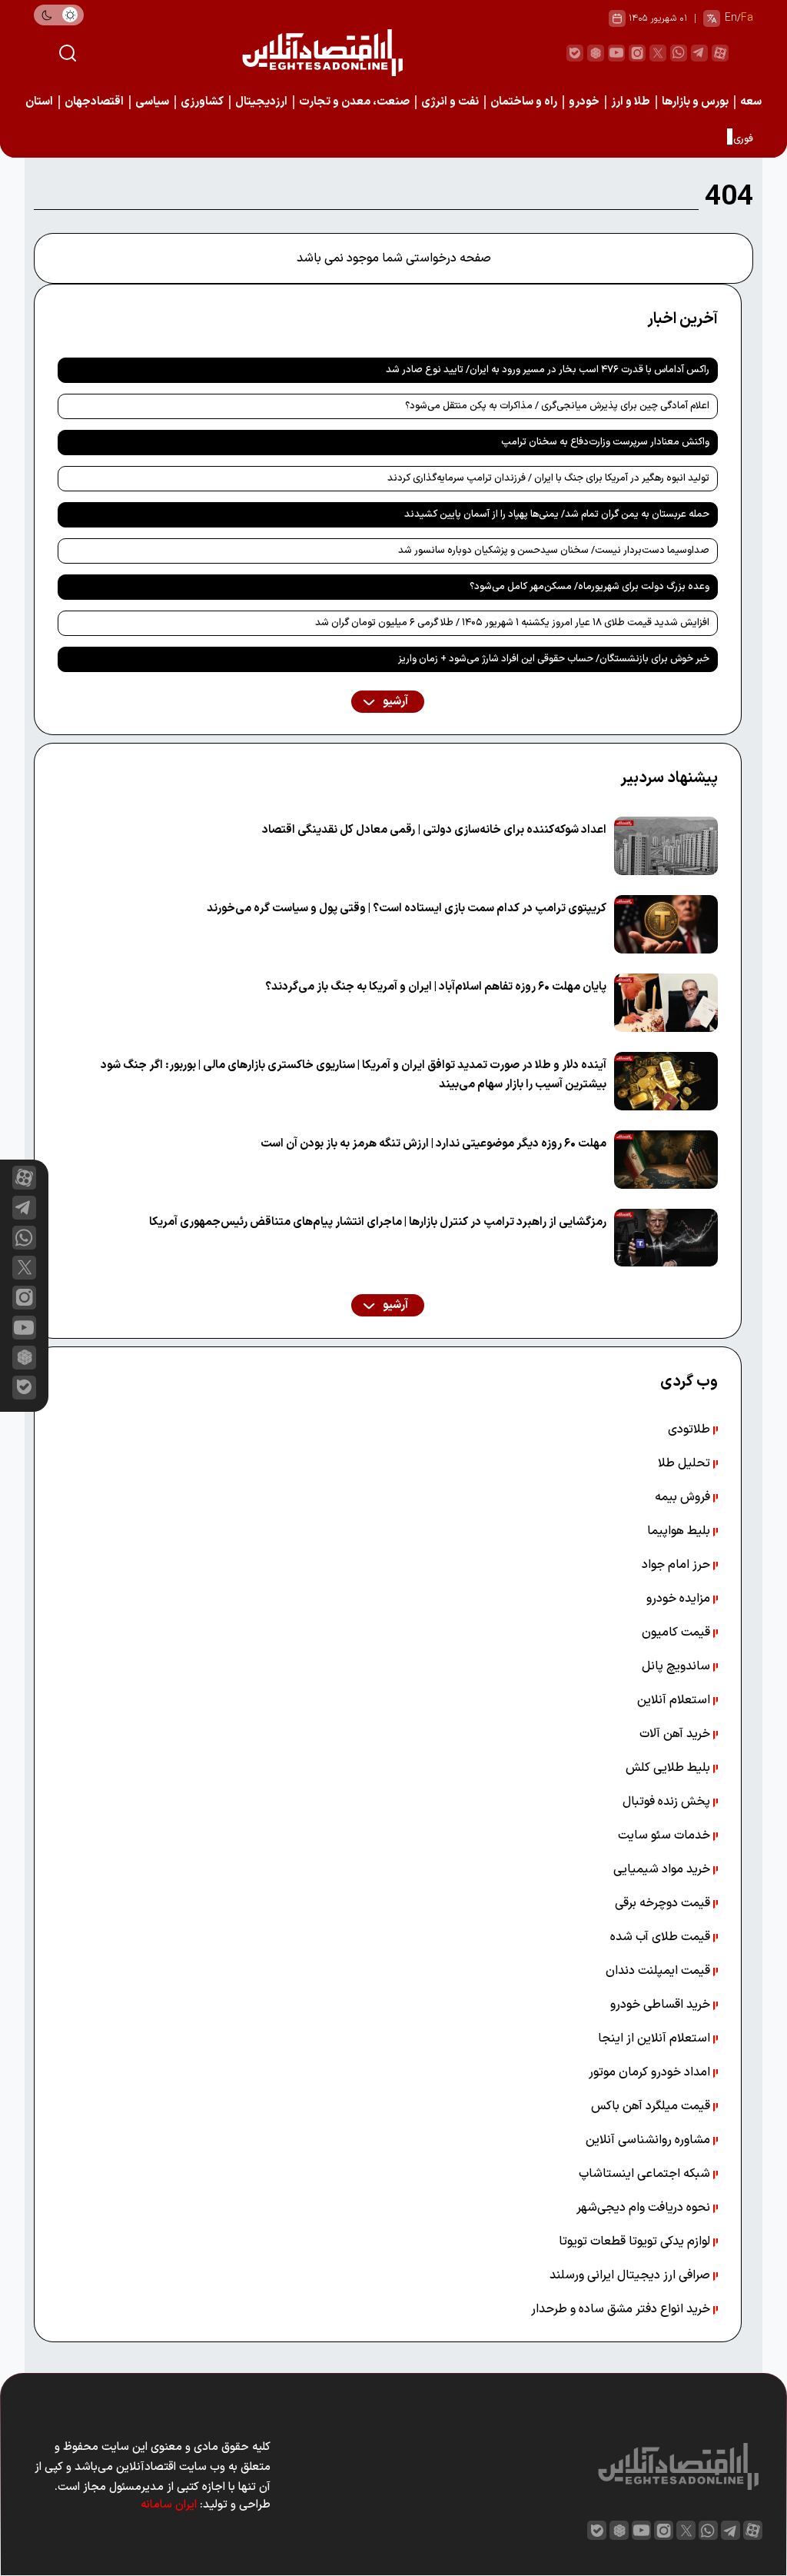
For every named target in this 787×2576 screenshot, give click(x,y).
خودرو (584, 102)
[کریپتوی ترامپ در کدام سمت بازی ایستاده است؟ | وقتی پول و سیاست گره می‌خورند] (666, 924)
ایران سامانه (169, 2505)
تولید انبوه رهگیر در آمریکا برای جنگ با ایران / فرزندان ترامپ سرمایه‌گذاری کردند (548, 478)
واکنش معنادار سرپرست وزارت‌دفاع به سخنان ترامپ (605, 442)
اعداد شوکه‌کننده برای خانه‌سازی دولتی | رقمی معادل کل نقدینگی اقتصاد (434, 830)
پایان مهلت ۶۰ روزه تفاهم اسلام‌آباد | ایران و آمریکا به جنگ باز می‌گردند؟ (436, 987)
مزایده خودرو (680, 1599)
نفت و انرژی (450, 102)
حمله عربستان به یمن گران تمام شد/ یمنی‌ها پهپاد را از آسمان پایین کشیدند (557, 514)
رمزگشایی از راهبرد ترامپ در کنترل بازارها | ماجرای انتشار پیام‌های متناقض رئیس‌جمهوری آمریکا (378, 1222)
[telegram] (699, 53)
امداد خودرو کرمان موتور (651, 2072)
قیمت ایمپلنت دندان (659, 1971)
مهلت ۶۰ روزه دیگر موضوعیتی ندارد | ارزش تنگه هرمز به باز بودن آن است (433, 1144)
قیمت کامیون (677, 1632)
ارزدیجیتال (261, 102)
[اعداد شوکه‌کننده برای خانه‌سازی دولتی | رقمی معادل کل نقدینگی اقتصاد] (666, 846)
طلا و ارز (631, 102)
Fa (747, 18)
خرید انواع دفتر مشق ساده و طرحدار (622, 2309)
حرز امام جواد (677, 1565)
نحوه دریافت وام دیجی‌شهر (645, 2208)
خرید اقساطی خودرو (662, 2005)
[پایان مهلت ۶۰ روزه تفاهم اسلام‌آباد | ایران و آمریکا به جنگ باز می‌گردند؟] (666, 1003)
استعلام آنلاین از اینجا (656, 2039)
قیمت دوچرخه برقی (664, 1903)
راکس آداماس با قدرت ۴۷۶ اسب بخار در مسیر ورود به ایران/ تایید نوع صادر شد (548, 370)
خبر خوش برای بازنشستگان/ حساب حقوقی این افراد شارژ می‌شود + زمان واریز (554, 659)
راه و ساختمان (524, 102)
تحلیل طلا (686, 1463)
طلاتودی (691, 1429)
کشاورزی (202, 102)
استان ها (33, 102)
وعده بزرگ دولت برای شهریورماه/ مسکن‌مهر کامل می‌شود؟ (589, 587)
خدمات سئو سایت (666, 1835)
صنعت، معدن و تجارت (354, 102)
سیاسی (152, 102)
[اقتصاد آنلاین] (322, 53)
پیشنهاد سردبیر (669, 778)
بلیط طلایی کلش (669, 1768)
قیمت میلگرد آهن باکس (652, 2106)
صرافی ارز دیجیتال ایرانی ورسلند (631, 2275)
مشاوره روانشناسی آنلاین (649, 2140)
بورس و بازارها (695, 102)
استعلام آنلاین (675, 1700)
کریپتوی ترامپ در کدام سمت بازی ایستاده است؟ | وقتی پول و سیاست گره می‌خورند (407, 909)
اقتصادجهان (94, 102)
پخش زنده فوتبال (668, 1802)
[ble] (575, 53)
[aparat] (720, 53)
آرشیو (394, 702)
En (731, 18)
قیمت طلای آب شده (662, 1937)
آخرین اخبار (682, 319)
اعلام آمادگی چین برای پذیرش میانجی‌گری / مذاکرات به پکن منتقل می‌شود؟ (557, 406)
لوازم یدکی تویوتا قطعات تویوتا (636, 2242)
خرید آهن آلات (676, 1734)
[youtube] (616, 53)
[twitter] (658, 53)
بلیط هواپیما (680, 1531)
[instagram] (637, 53)
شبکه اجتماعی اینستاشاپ (646, 2174)
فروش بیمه (684, 1497)
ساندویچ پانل (677, 1666)
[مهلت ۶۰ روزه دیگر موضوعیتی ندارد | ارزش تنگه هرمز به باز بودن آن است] (666, 1160)
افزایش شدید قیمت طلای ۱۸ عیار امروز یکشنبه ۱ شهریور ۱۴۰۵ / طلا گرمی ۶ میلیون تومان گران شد (512, 623)
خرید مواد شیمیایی (663, 1869)
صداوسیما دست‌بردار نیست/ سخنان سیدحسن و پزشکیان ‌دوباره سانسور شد (554, 551)
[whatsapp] (679, 53)
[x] (24, 1268)
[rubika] (596, 53)
